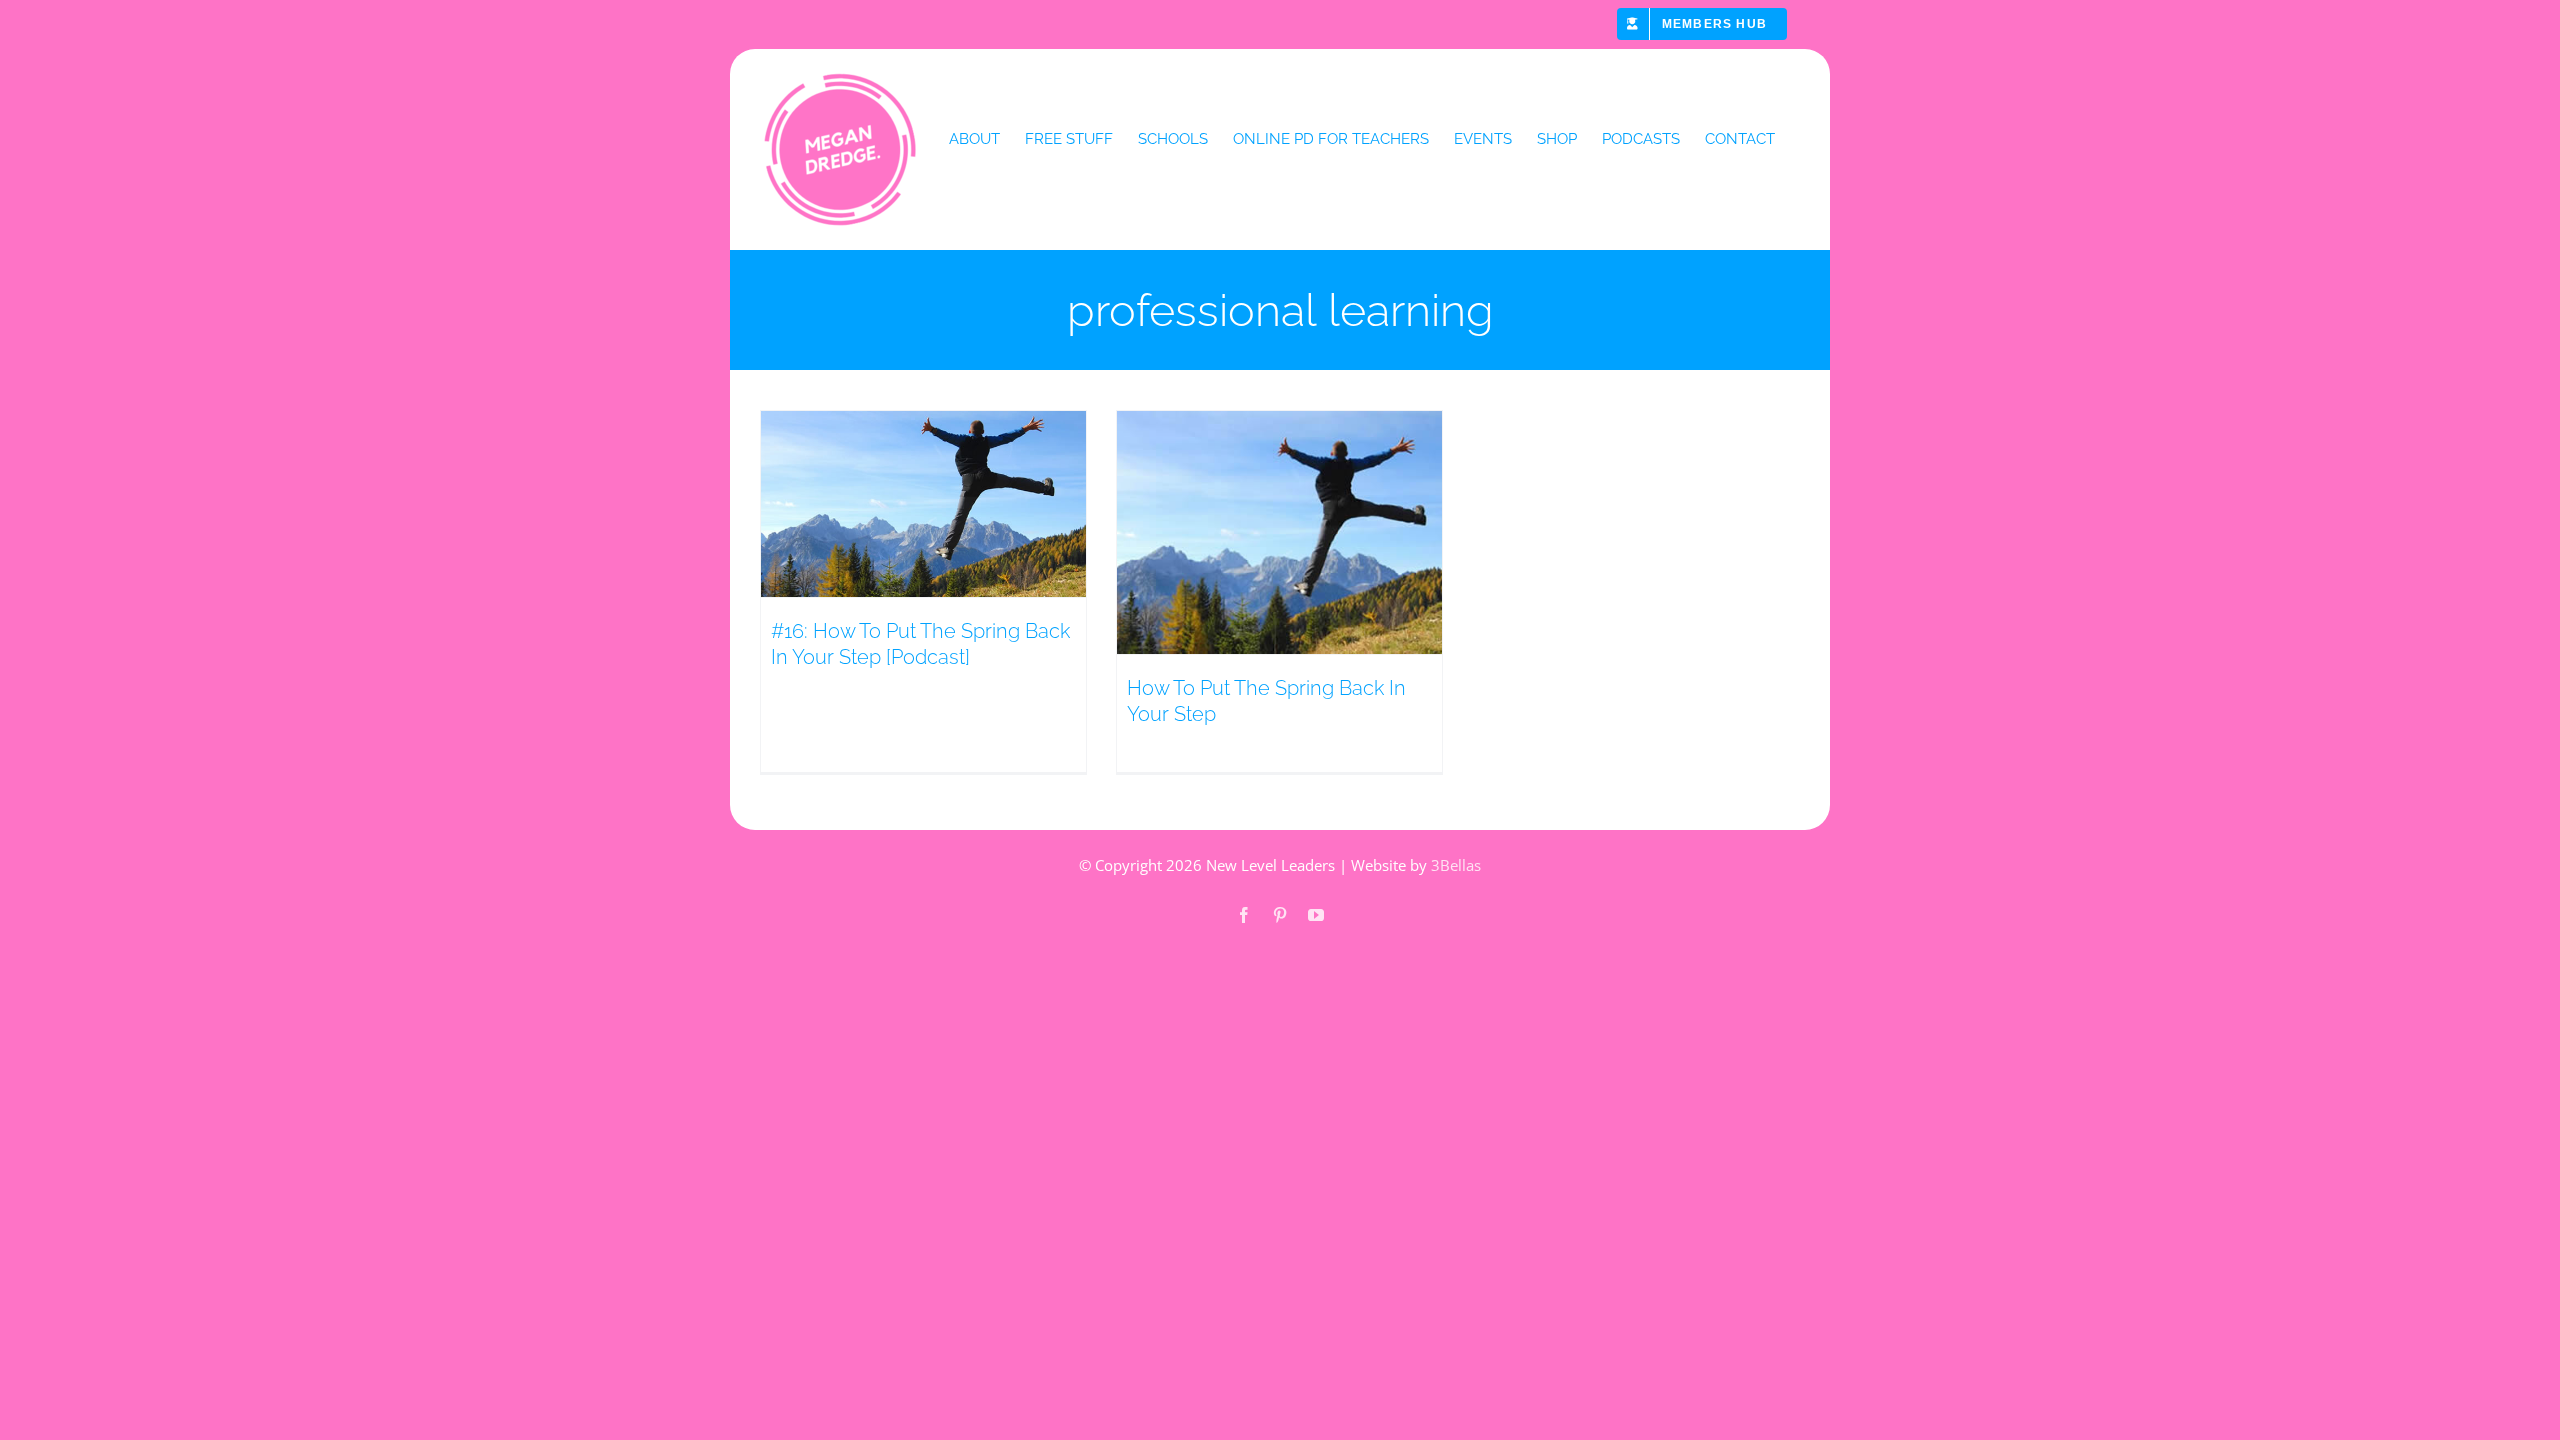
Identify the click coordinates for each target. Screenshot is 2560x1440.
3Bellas (1456, 865)
